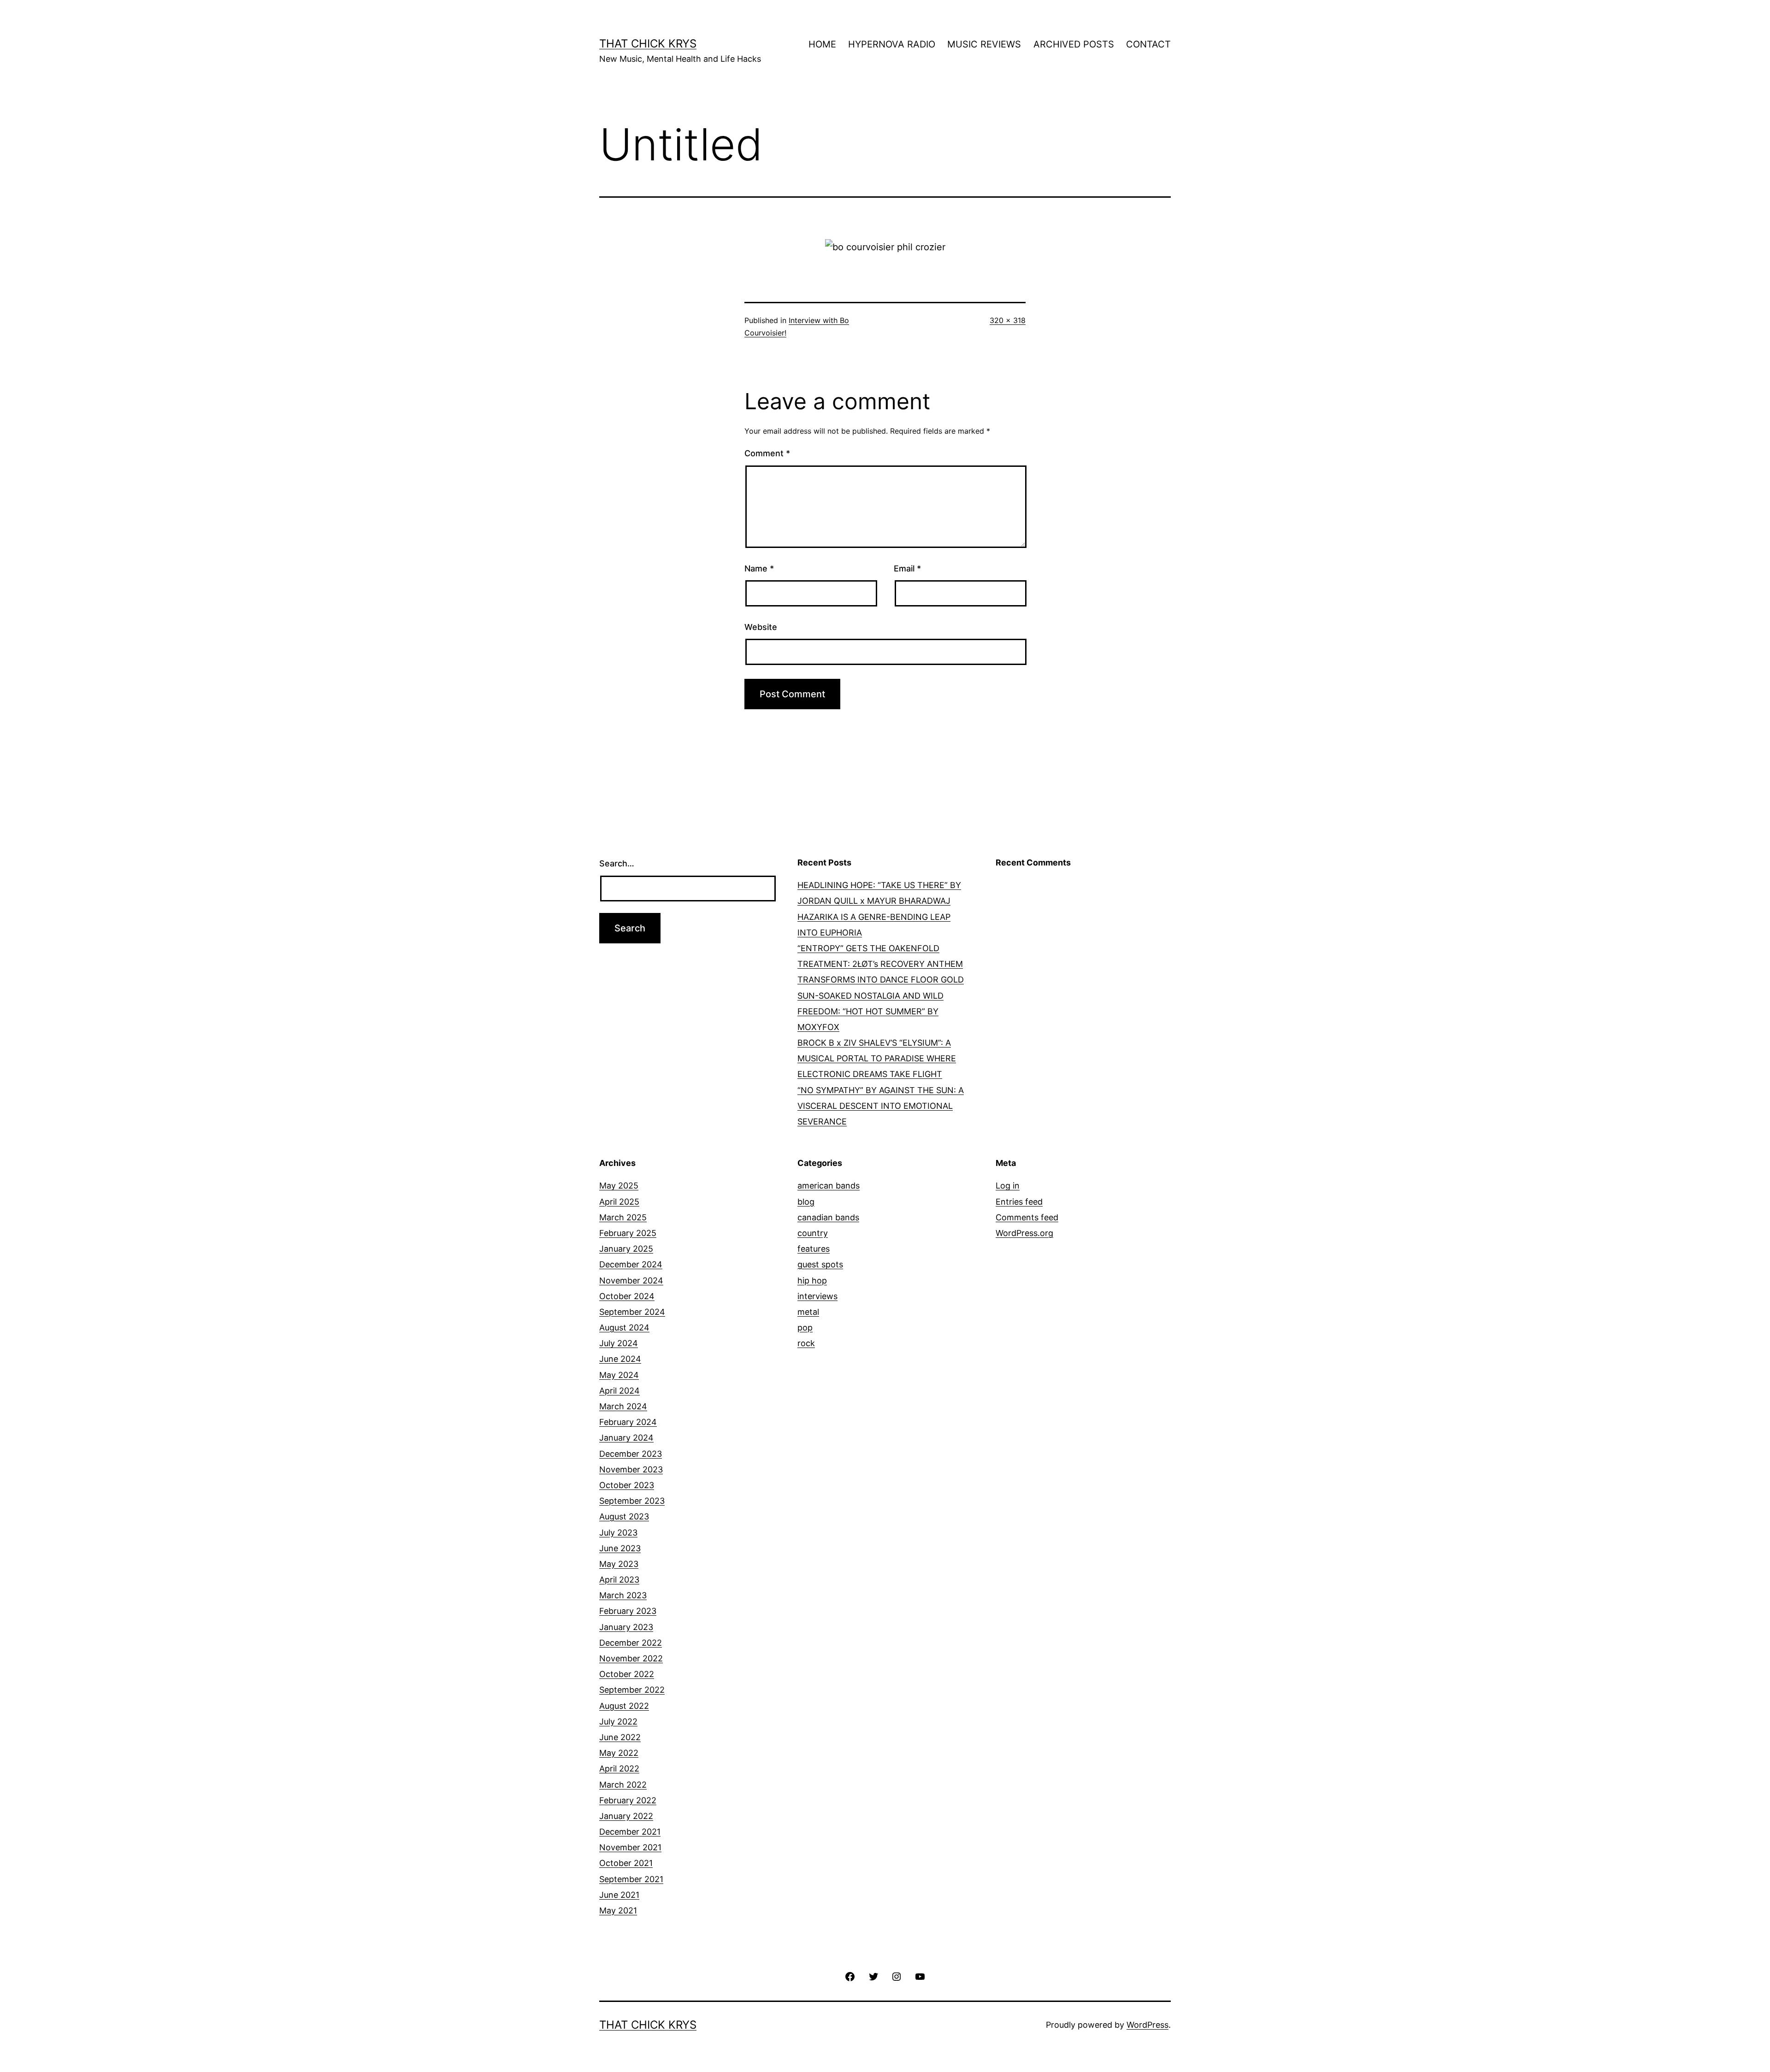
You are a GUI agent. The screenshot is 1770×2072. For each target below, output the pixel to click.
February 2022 (628, 1800)
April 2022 (619, 1769)
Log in (1008, 1186)
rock (806, 1343)
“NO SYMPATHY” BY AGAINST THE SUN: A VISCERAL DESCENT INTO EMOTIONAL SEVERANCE (881, 1106)
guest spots (820, 1264)
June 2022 (620, 1737)
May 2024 (619, 1375)
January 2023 (626, 1627)
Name (759, 568)
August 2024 (624, 1327)
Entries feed (1019, 1202)
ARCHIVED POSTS (1074, 44)
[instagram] (897, 1976)
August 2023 (624, 1516)
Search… (617, 863)
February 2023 (628, 1611)
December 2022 (631, 1643)
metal (808, 1312)
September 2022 (632, 1690)
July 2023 (618, 1533)
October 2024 (627, 1296)
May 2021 (618, 1910)
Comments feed (1027, 1217)
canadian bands (828, 1217)
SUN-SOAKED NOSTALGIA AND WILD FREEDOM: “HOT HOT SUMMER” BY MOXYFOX (870, 1011)
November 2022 (631, 1658)
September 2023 (632, 1501)
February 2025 (628, 1233)
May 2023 (619, 1564)
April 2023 (619, 1580)
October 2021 (626, 1863)
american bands (829, 1186)
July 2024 (619, 1343)
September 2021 (631, 1879)
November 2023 (631, 1469)
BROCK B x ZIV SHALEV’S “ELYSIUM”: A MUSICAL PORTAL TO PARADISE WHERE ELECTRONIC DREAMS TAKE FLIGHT (877, 1058)
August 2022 (624, 1706)
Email (907, 568)
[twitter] (873, 1976)
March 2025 (623, 1217)
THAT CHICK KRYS (648, 44)
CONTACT (1148, 44)
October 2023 (627, 1485)
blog (806, 1202)
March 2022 (623, 1785)
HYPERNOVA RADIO (892, 44)
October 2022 (627, 1674)
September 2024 (632, 1312)
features (814, 1249)
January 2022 (626, 1816)
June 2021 (619, 1895)
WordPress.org (1024, 1233)
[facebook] (850, 1976)
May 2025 (619, 1186)
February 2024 (628, 1422)
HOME (822, 44)
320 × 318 (1008, 320)
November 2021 (630, 1847)
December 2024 (631, 1264)
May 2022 (619, 1753)
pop (805, 1327)
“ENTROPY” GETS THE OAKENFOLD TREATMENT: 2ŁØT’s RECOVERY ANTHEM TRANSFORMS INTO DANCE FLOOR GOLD (881, 964)
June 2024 (620, 1359)
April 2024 (619, 1391)
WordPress (1148, 2025)
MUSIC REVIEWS (984, 44)
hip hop (812, 1280)
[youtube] (920, 1976)
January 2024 (626, 1438)
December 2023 (631, 1454)
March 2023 (623, 1595)
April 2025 (619, 1202)
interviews (817, 1296)
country (813, 1233)
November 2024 (631, 1280)
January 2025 (626, 1249)
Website (761, 627)
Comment (767, 453)
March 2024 (623, 1406)
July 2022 (618, 1722)
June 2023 (620, 1548)
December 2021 (630, 1832)
